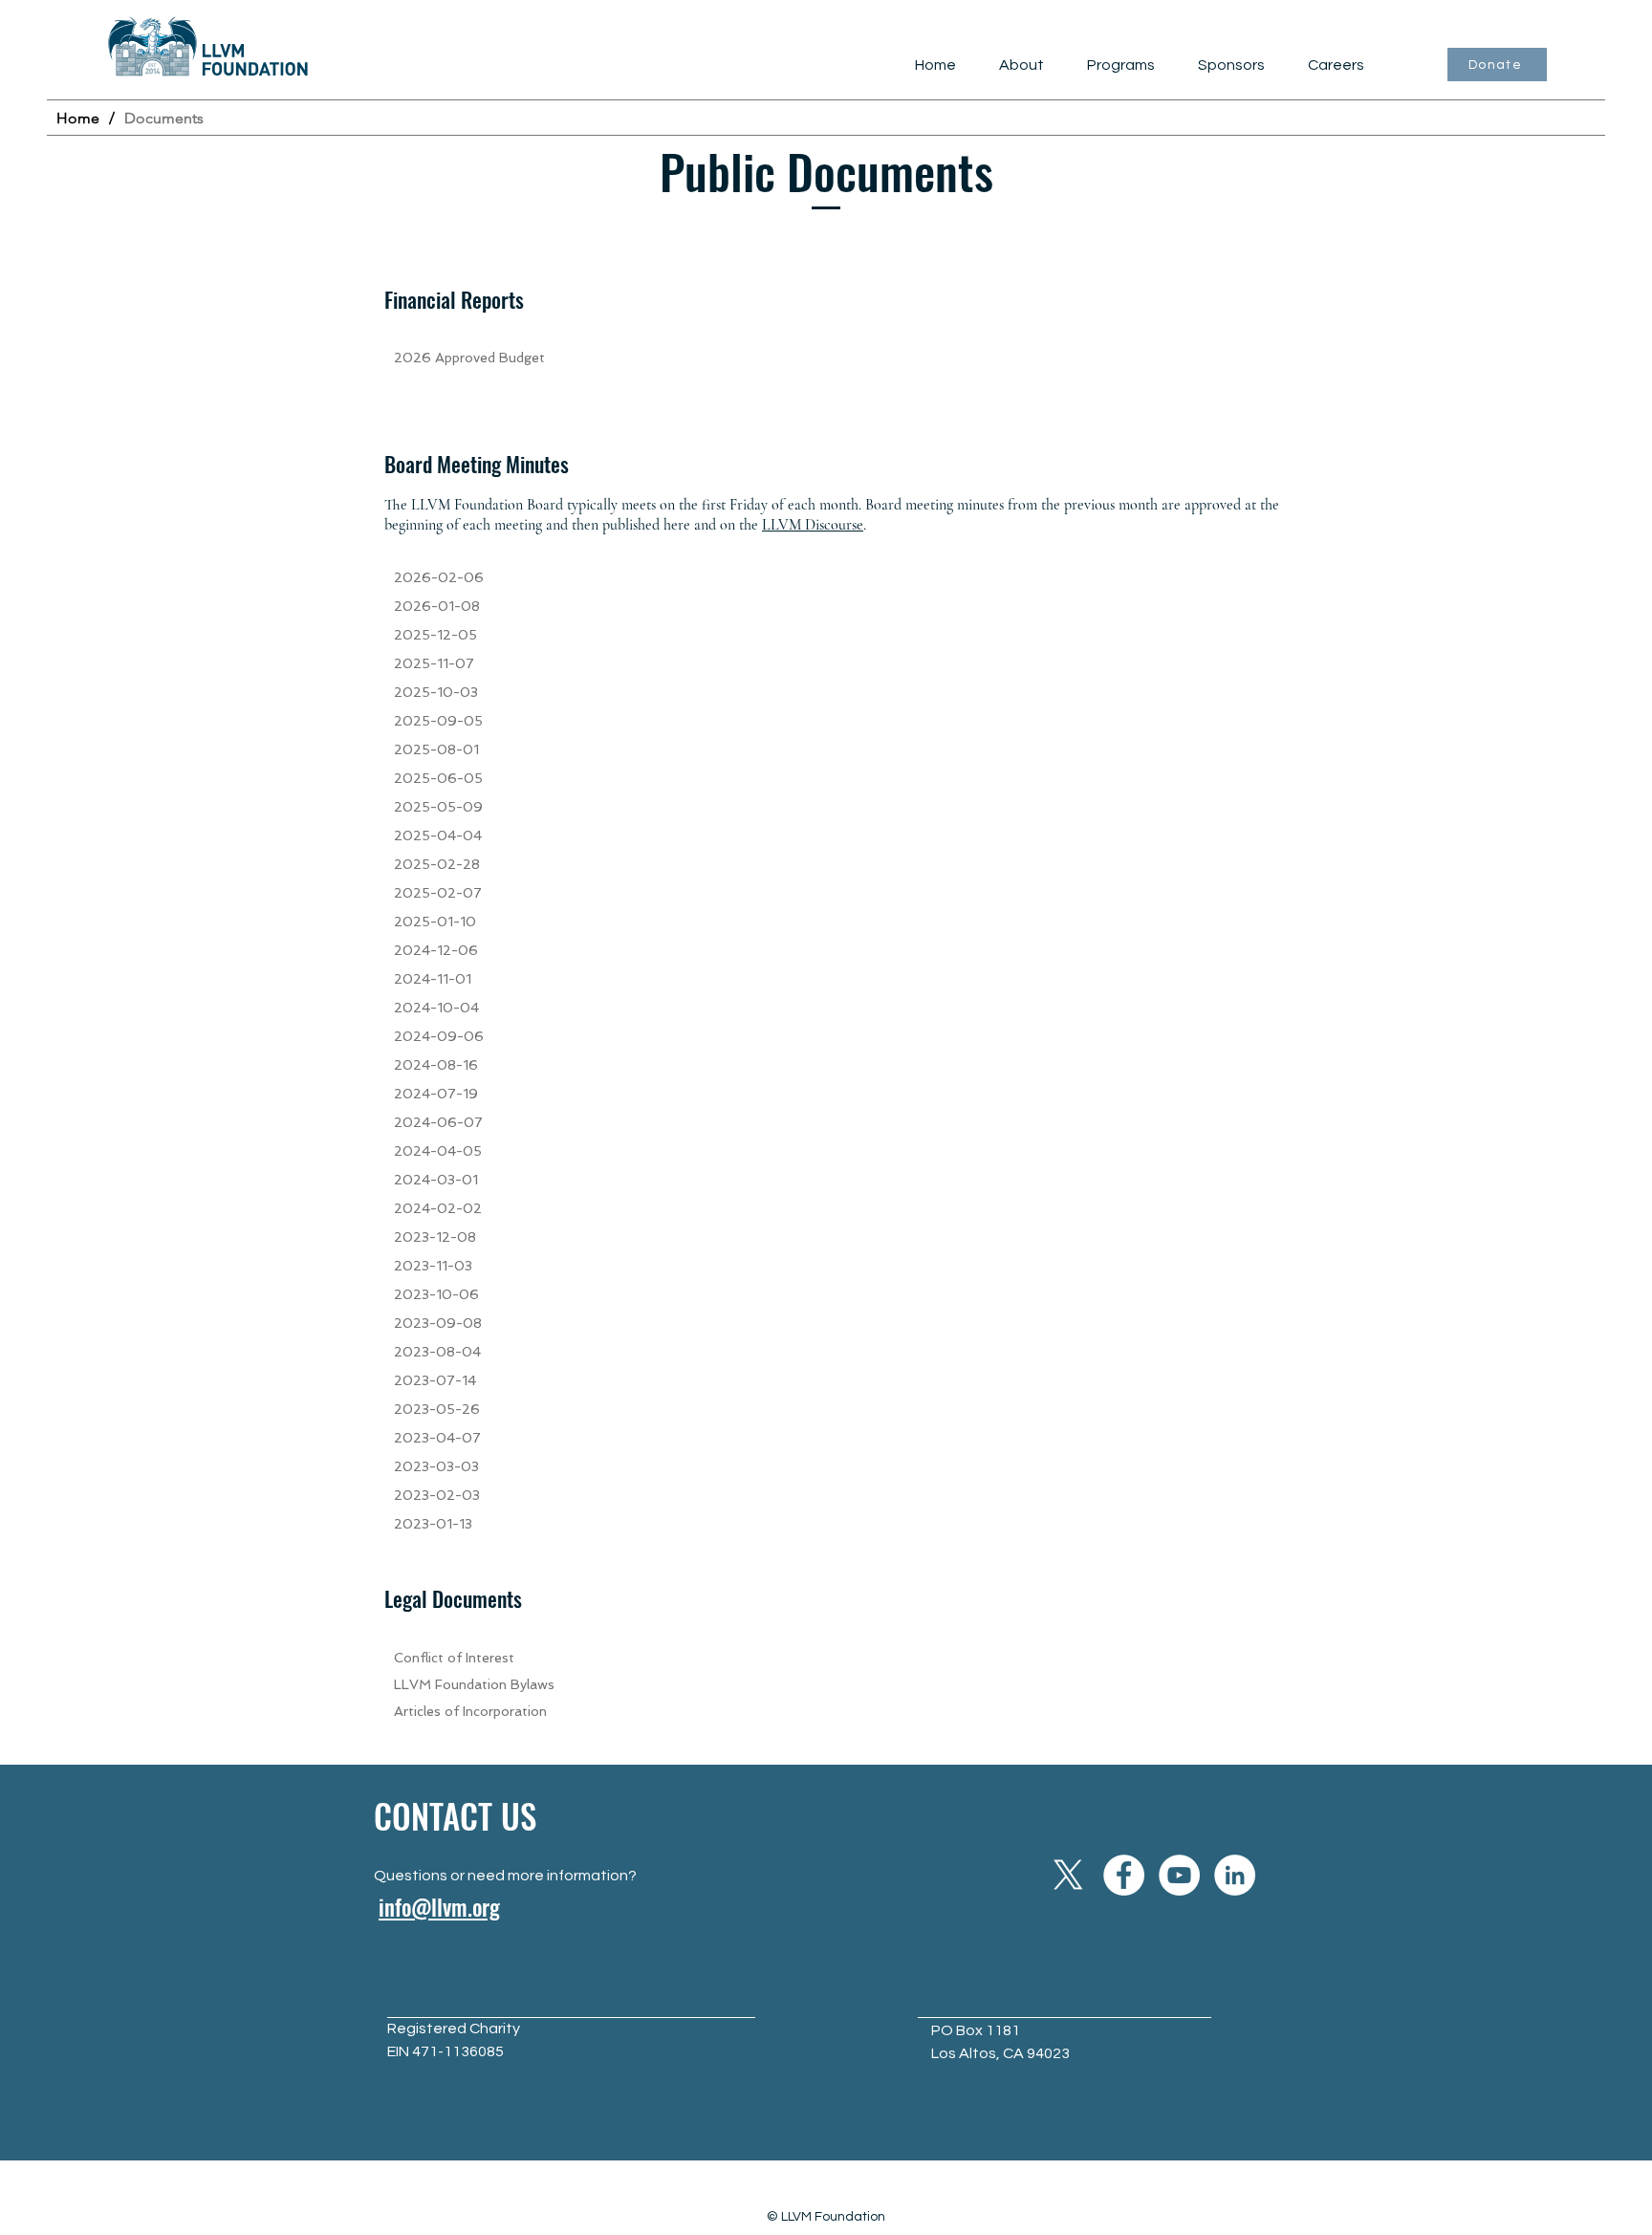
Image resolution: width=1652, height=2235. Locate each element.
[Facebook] (1124, 1875)
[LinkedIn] (1235, 1875)
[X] (1068, 1875)
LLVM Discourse (813, 525)
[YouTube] (1179, 1875)
